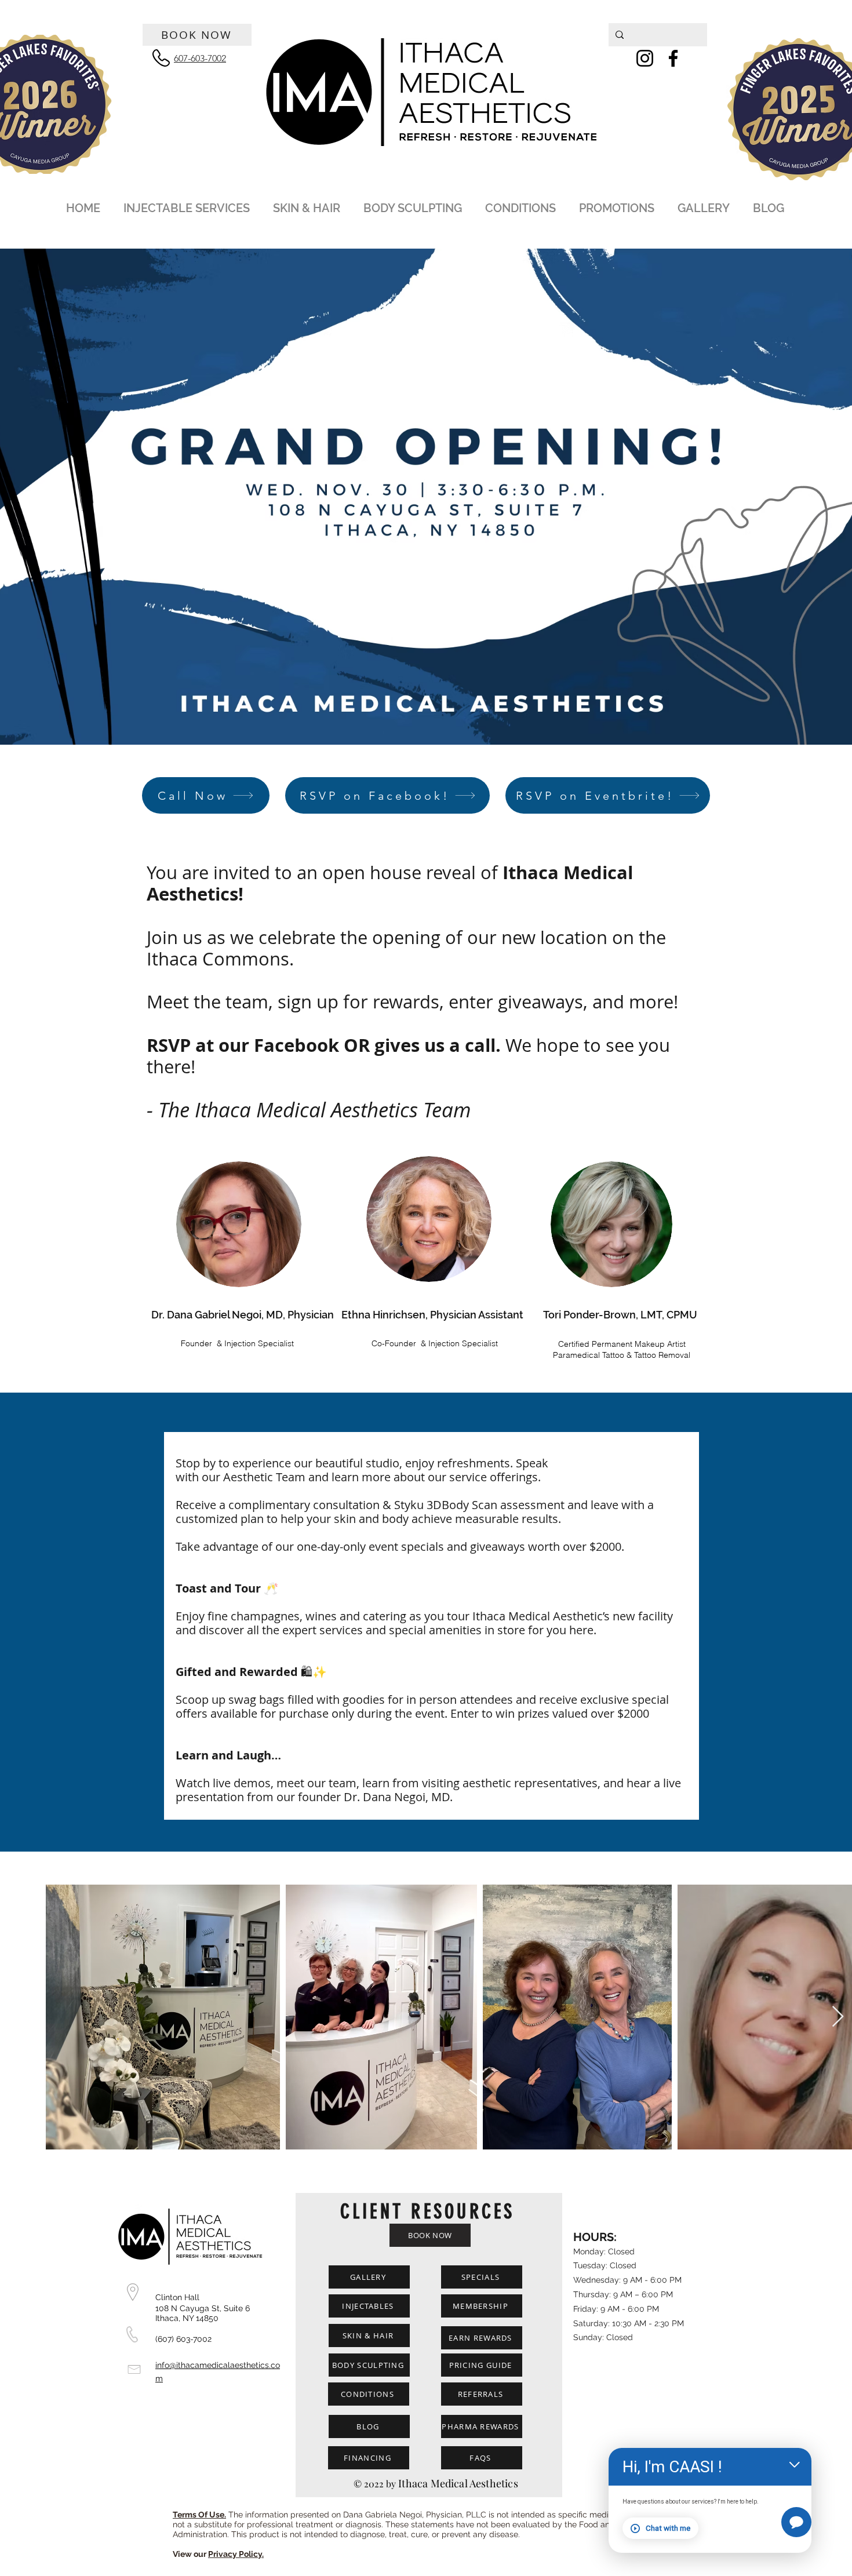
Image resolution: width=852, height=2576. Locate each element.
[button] (188, 203)
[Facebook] (673, 58)
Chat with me (668, 2528)
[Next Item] (838, 2017)
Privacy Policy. (236, 2554)
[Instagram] (645, 58)
